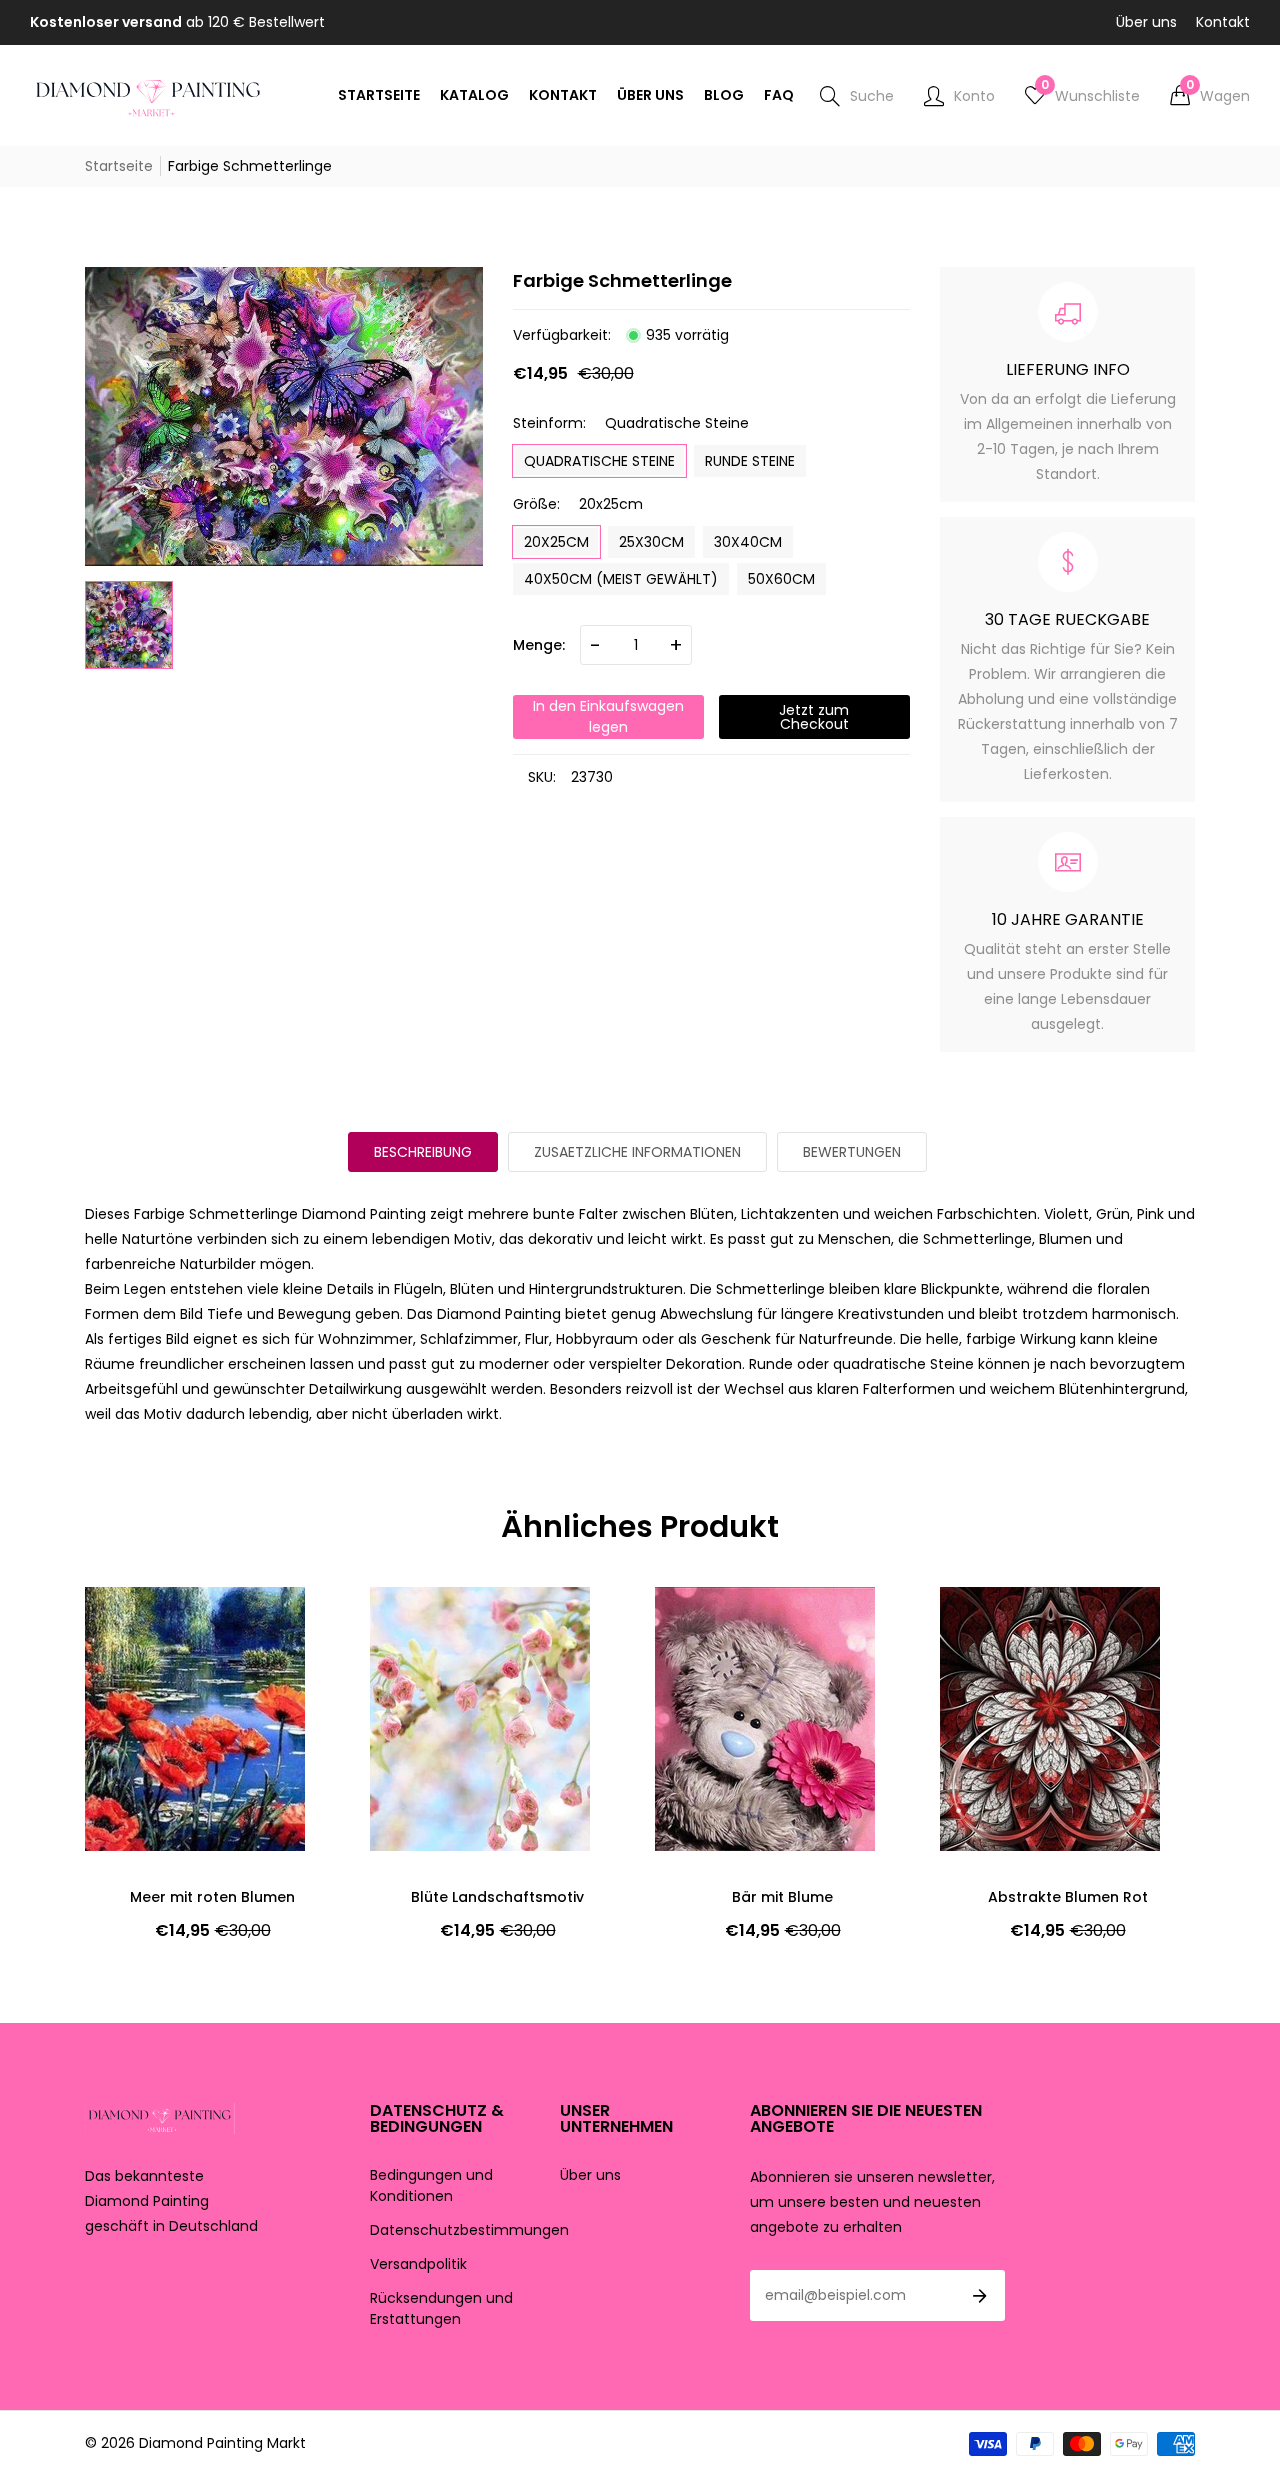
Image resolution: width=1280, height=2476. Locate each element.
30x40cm (748, 542)
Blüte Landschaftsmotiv (497, 1897)
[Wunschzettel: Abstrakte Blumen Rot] (990, 1622)
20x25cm (556, 542)
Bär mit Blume (782, 1897)
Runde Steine (750, 461)
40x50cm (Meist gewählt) (621, 579)
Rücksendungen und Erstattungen (441, 2308)
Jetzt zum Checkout (814, 717)
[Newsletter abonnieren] (980, 2296)
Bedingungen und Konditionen (431, 2185)
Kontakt (1223, 22)
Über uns (1146, 22)
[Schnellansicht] (135, 1662)
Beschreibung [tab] (423, 1152)
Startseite (119, 166)
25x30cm (651, 542)
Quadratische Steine (599, 461)
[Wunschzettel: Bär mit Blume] (705, 1622)
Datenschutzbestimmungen (469, 2230)
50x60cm (781, 579)
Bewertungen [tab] (852, 1152)
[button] (1210, 96)
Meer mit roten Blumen (212, 1897)
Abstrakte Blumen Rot (1068, 1897)
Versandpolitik (418, 2264)
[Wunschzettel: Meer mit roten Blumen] (135, 1622)
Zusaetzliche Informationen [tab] (637, 1152)
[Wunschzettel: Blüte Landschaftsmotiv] (420, 1622)
